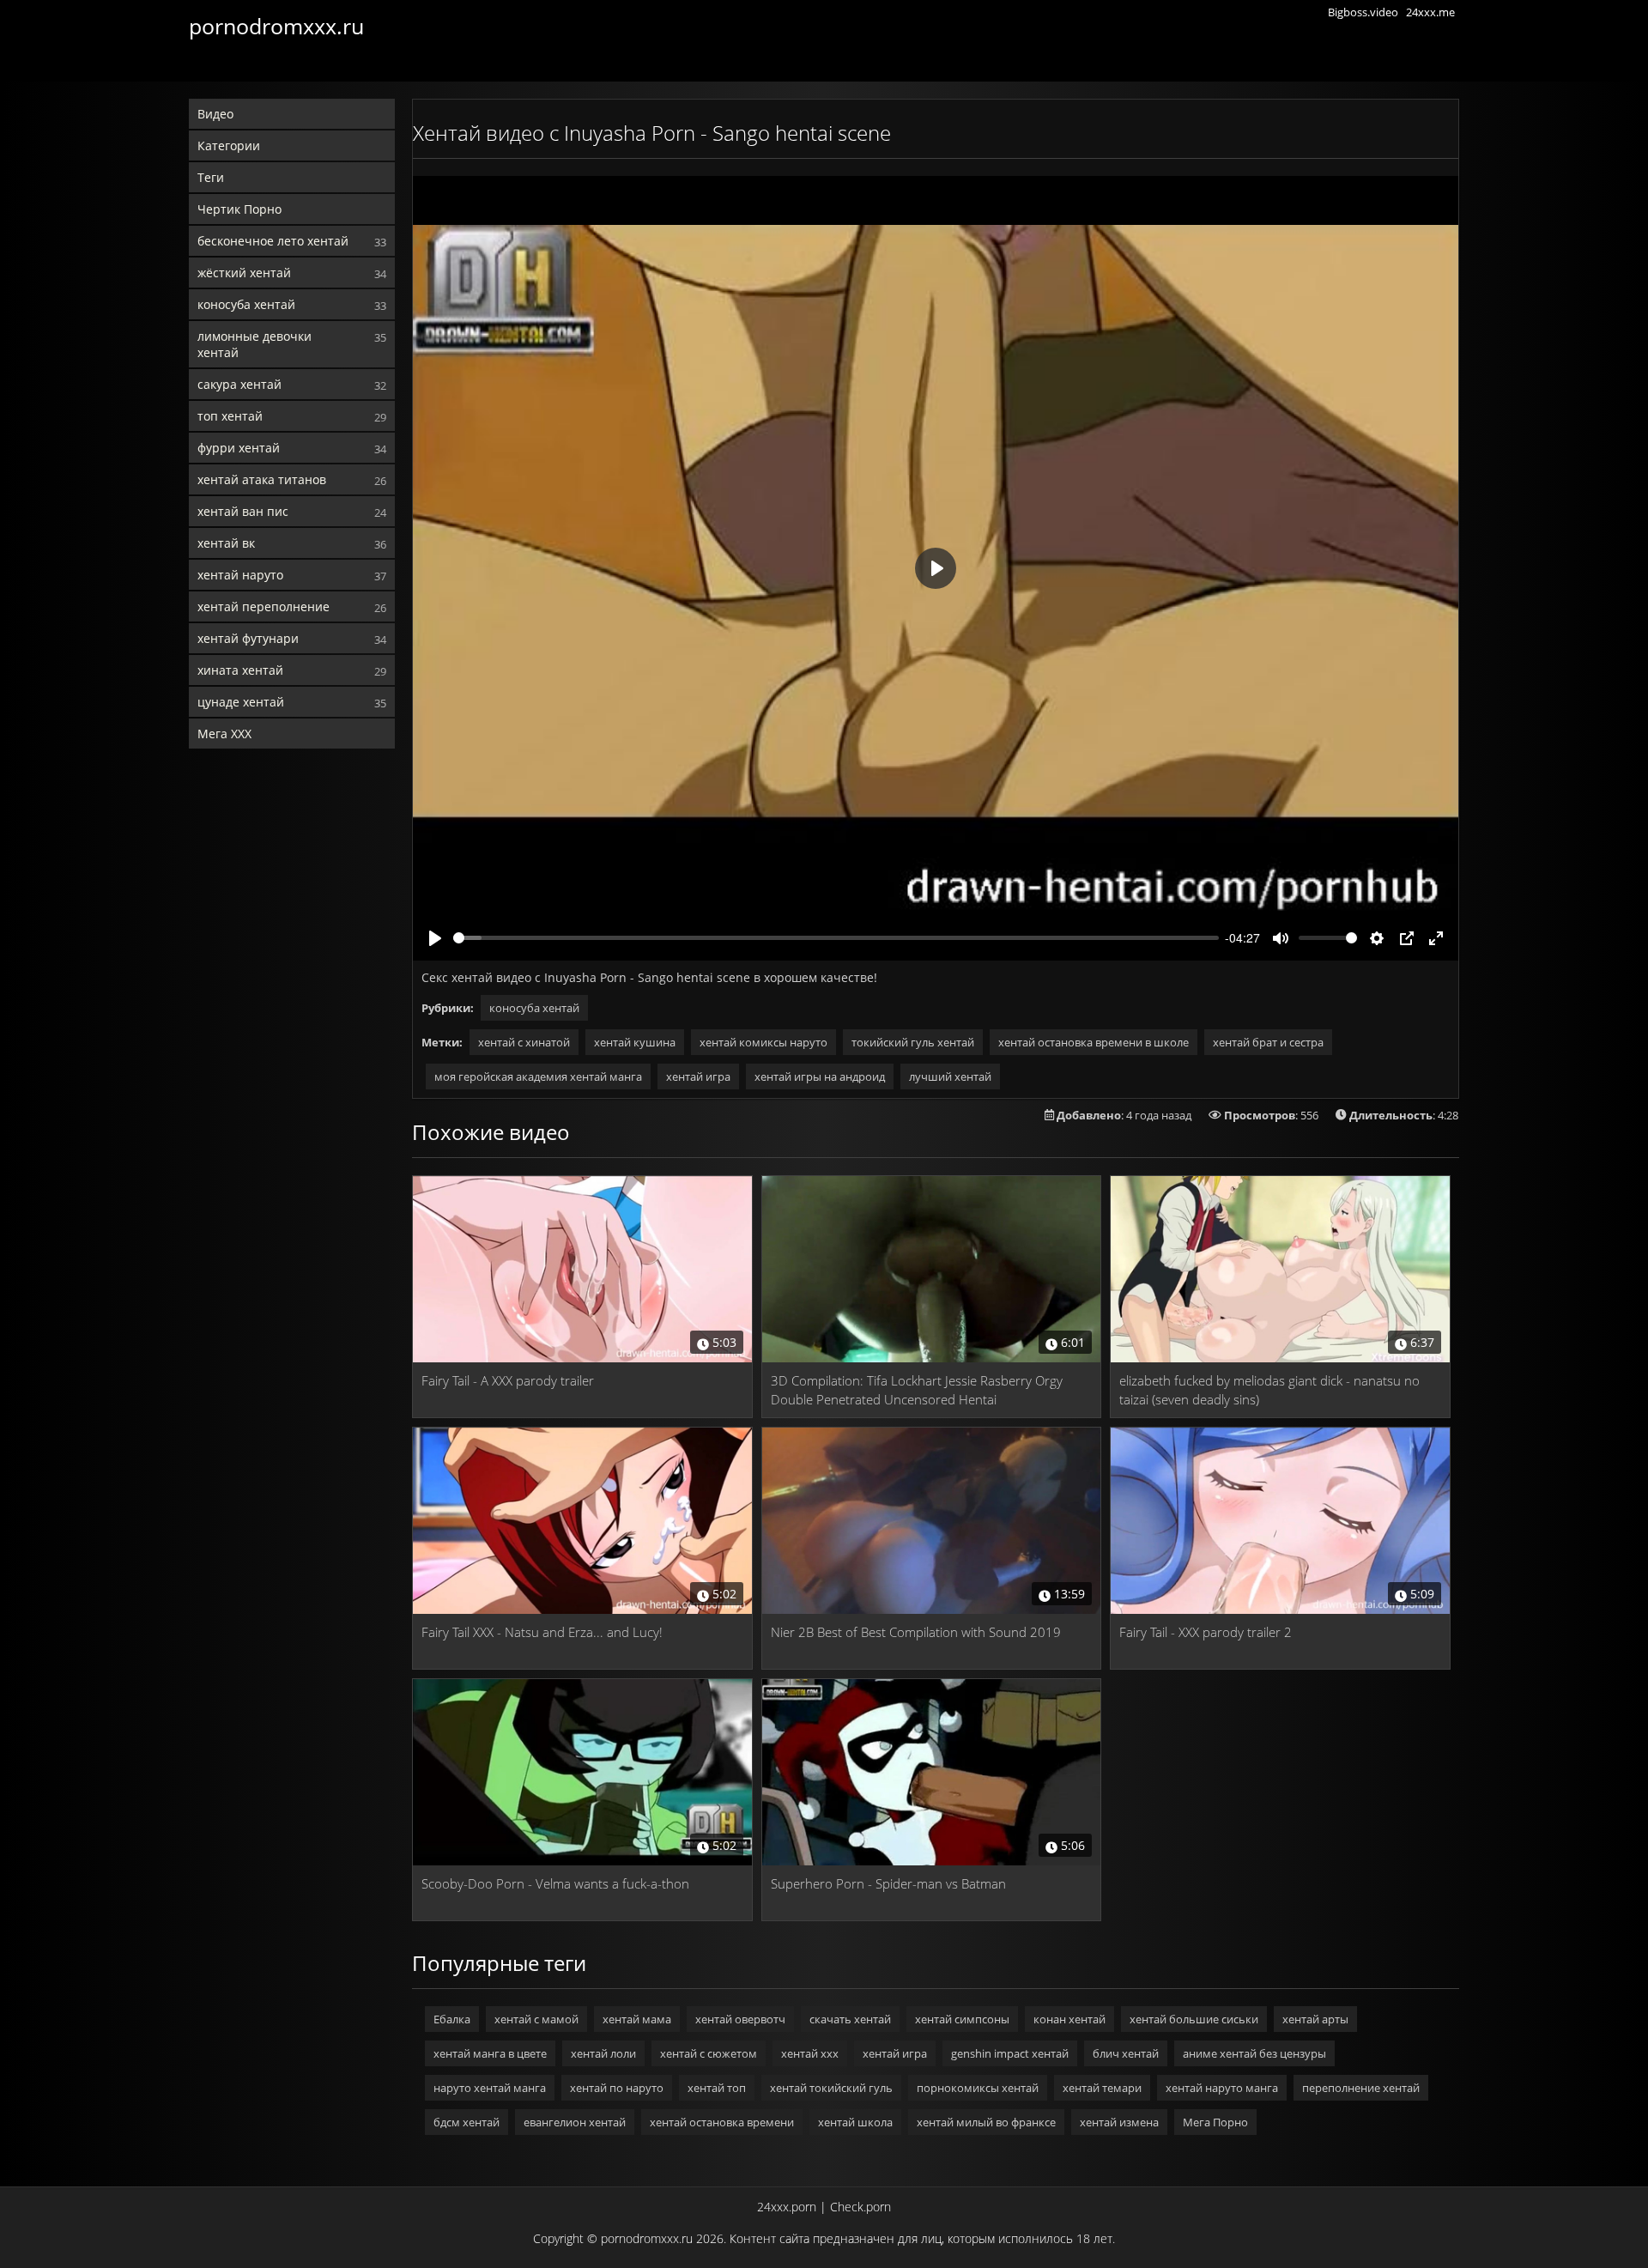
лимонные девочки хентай (254, 344)
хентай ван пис (243, 511)
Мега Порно (1215, 2122)
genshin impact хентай (1010, 2053)
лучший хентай (950, 1076)
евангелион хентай (575, 2122)
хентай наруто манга (1222, 2088)
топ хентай (230, 416)
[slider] (836, 938)
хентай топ (717, 2088)
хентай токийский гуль (831, 2088)
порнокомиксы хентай (978, 2088)
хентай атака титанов (262, 479)
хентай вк (226, 543)
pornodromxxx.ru (276, 26)
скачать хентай (850, 2019)
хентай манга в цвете (490, 2053)
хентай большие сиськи (1194, 2019)
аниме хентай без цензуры (1254, 2053)
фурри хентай (239, 448)
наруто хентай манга (490, 2088)
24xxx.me (1430, 12)
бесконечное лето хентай (273, 241)
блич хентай (1126, 2053)
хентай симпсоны (962, 2019)
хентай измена (1119, 2122)
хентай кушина (635, 1042)
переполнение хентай (1361, 2088)
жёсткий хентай (244, 273)
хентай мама (637, 2019)
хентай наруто (240, 575)
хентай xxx (810, 2053)
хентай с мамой (536, 2019)
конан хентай (1069, 2019)
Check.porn (860, 2207)
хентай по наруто (617, 2088)
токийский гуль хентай (913, 1042)
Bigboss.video (1363, 12)
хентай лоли (603, 2053)
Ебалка (452, 2019)
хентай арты (1315, 2019)
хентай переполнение (264, 606)
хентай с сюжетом (709, 2053)
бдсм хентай (467, 2122)
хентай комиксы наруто (763, 1042)
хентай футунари (248, 638)
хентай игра (698, 1076)
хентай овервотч (740, 2019)
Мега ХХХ (224, 734)
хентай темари (1102, 2088)
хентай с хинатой (524, 1042)
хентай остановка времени (722, 2122)
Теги (211, 177)
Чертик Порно (239, 209)
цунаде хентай (241, 702)
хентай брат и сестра (1268, 1042)
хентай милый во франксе (986, 2122)
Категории (229, 146)
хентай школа (855, 2122)
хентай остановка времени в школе (1094, 1042)
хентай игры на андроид (820, 1076)
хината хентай (240, 670)
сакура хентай (239, 384)
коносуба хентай (246, 304)
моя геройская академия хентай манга (538, 1076)
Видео (215, 114)
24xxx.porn (787, 2207)
